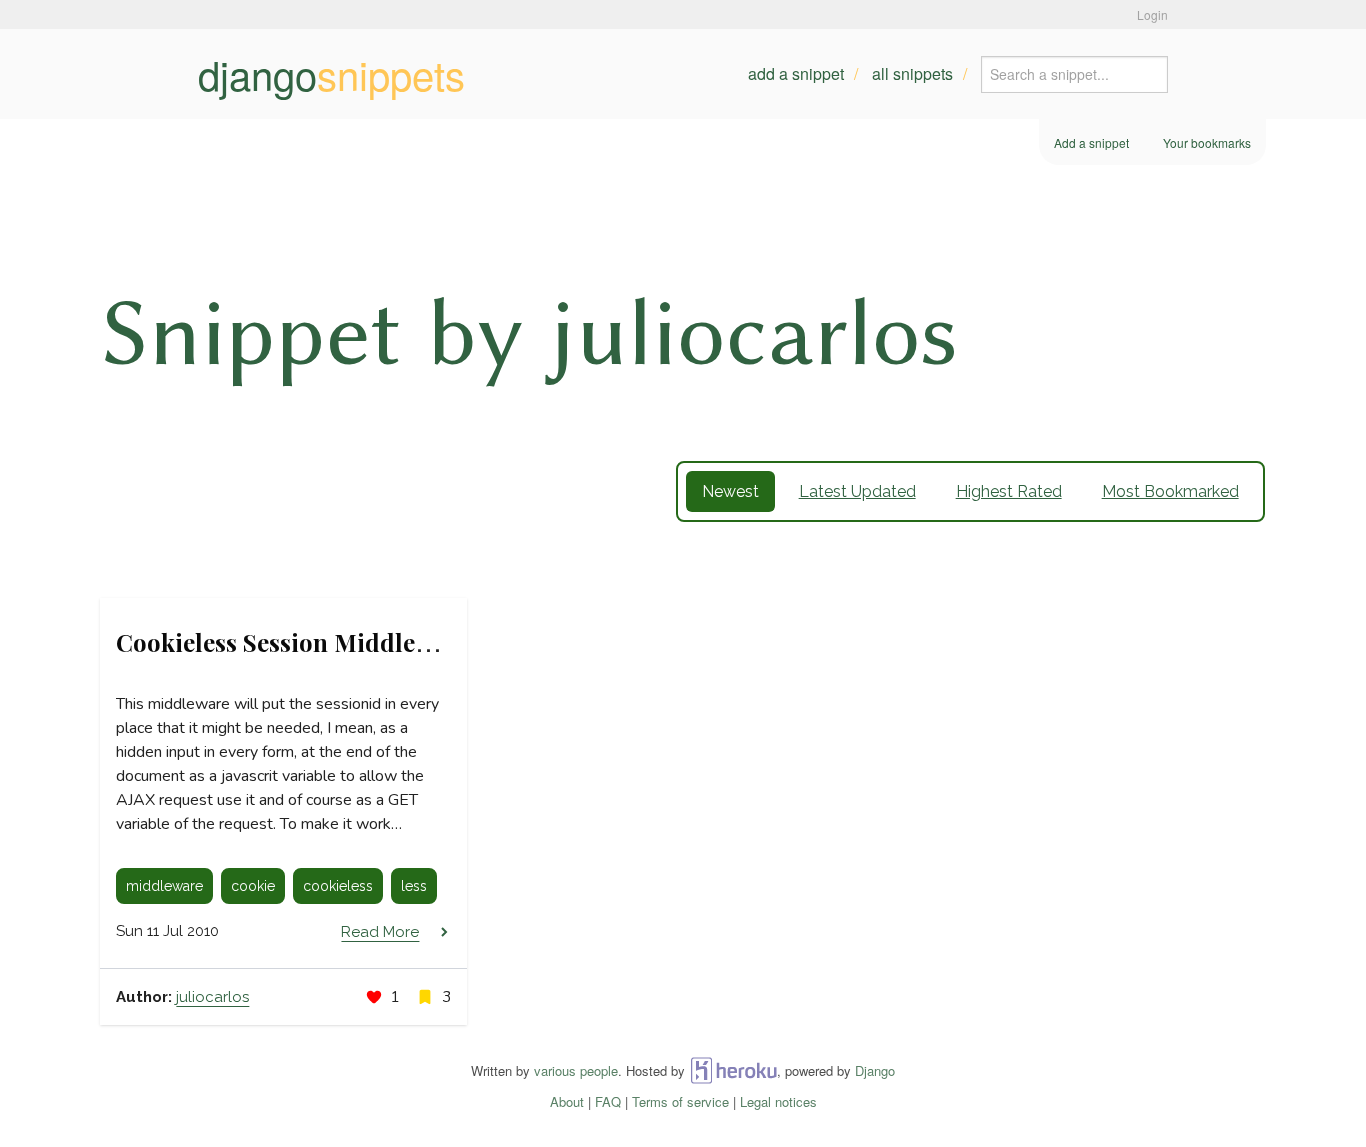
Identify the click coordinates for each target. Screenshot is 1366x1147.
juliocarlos (212, 997)
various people (576, 1070)
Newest (730, 491)
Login (1152, 14)
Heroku (733, 1070)
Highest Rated (1009, 491)
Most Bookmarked (1170, 491)
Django (875, 1070)
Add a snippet (796, 73)
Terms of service (680, 1101)
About (567, 1101)
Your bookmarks (1207, 142)
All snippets (912, 73)
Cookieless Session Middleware (293, 642)
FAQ (608, 1101)
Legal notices (778, 1101)
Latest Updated (857, 491)
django (331, 74)
